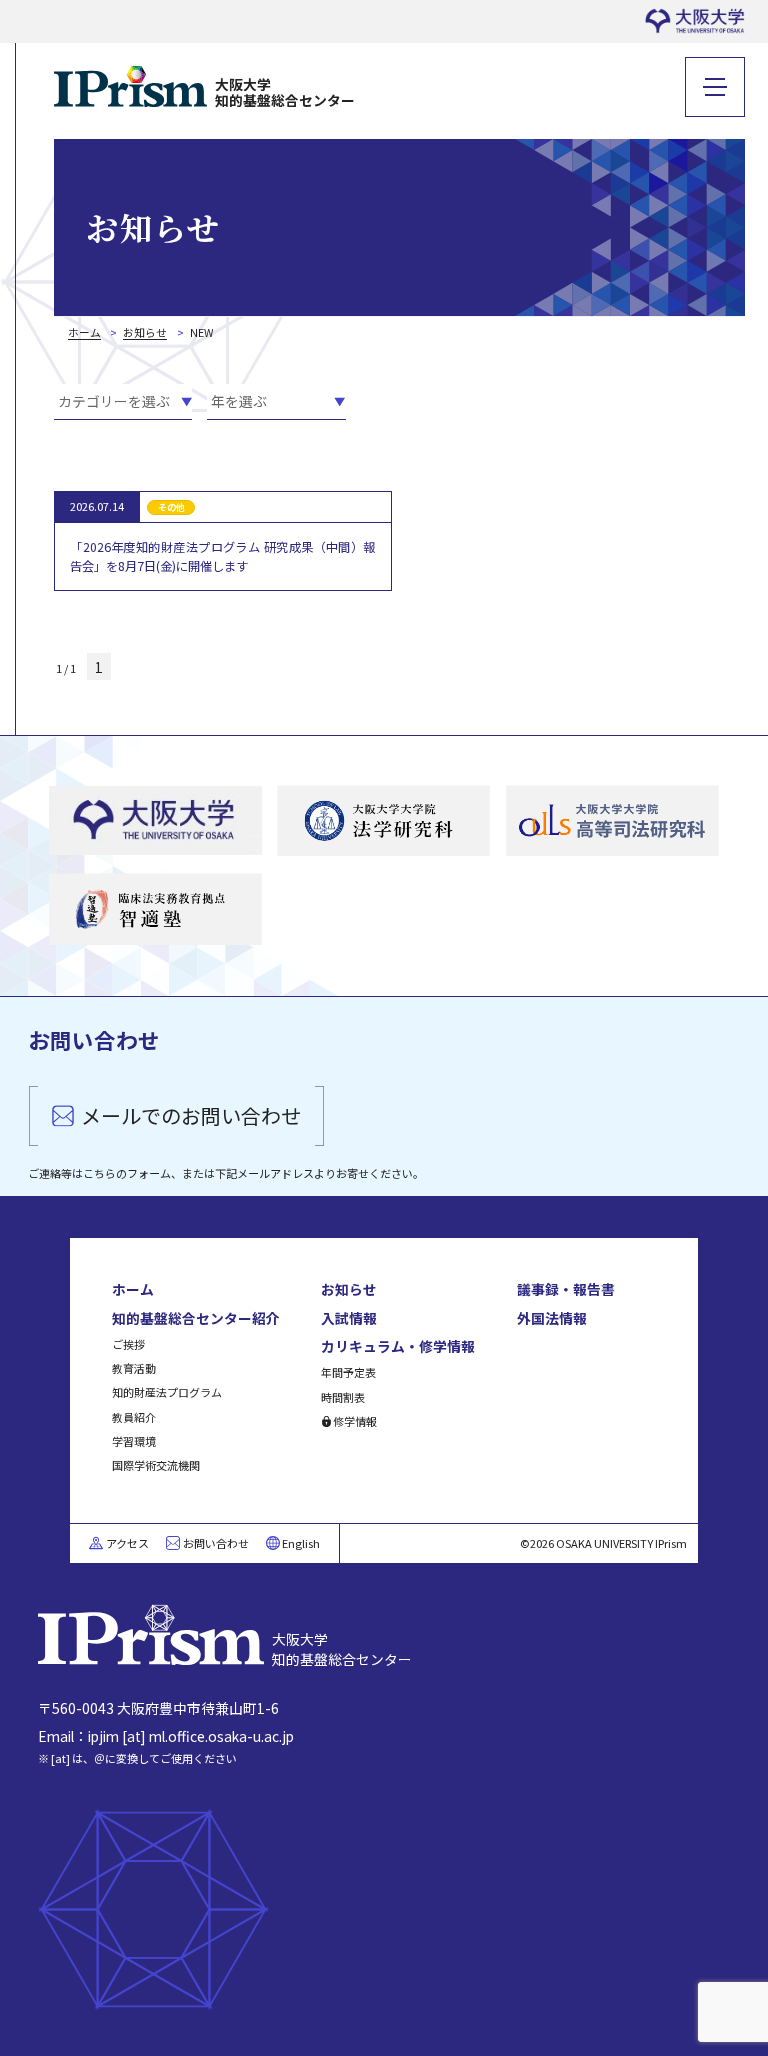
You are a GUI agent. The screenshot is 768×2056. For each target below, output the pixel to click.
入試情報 (349, 1318)
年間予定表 (348, 1372)
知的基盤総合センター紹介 (196, 1318)
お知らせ (349, 1289)
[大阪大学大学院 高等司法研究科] (612, 821)
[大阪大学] (155, 821)
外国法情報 (552, 1318)
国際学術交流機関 (156, 1465)
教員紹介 (134, 1417)
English (301, 1543)
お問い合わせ (216, 1543)
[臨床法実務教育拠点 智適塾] (155, 909)
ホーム (133, 1289)
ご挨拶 (128, 1344)
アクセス (127, 1543)
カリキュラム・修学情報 (398, 1346)
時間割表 (343, 1397)
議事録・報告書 (566, 1289)
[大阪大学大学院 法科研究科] (383, 821)
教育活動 (134, 1368)
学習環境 (134, 1441)
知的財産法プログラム (167, 1392)
